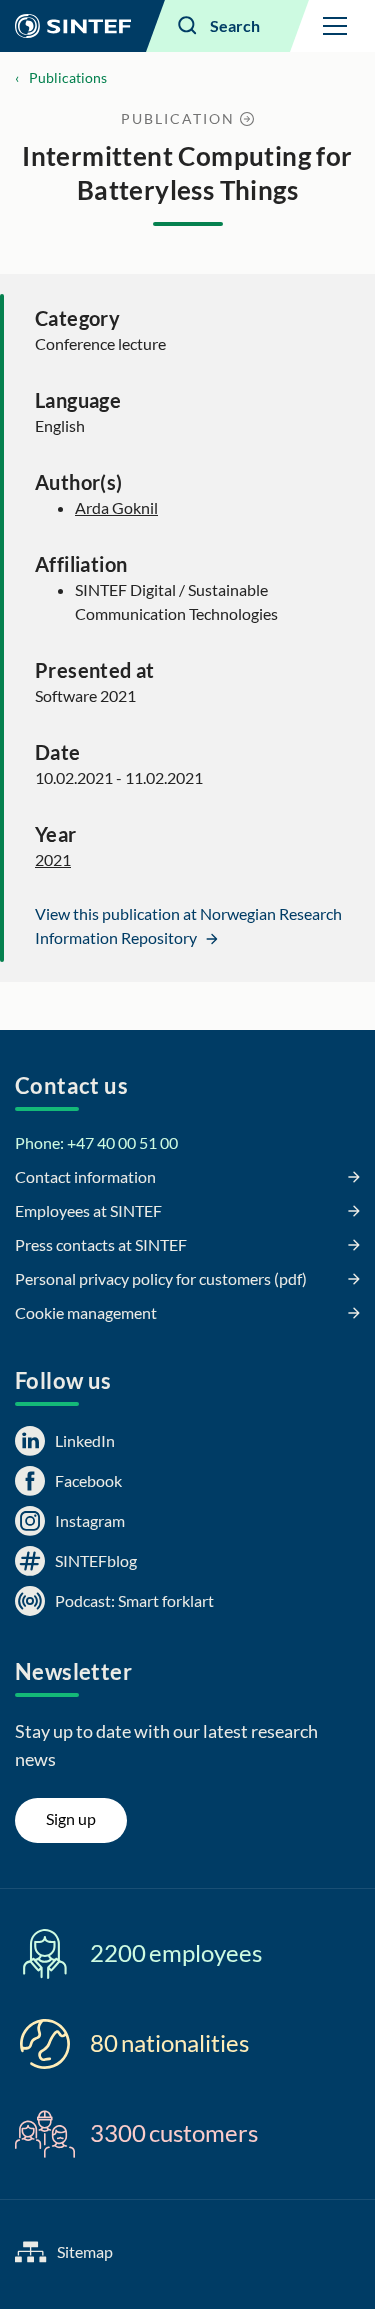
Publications (68, 77)
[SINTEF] (73, 26)
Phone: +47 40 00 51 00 (96, 1142)
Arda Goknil (116, 507)
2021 (53, 859)
